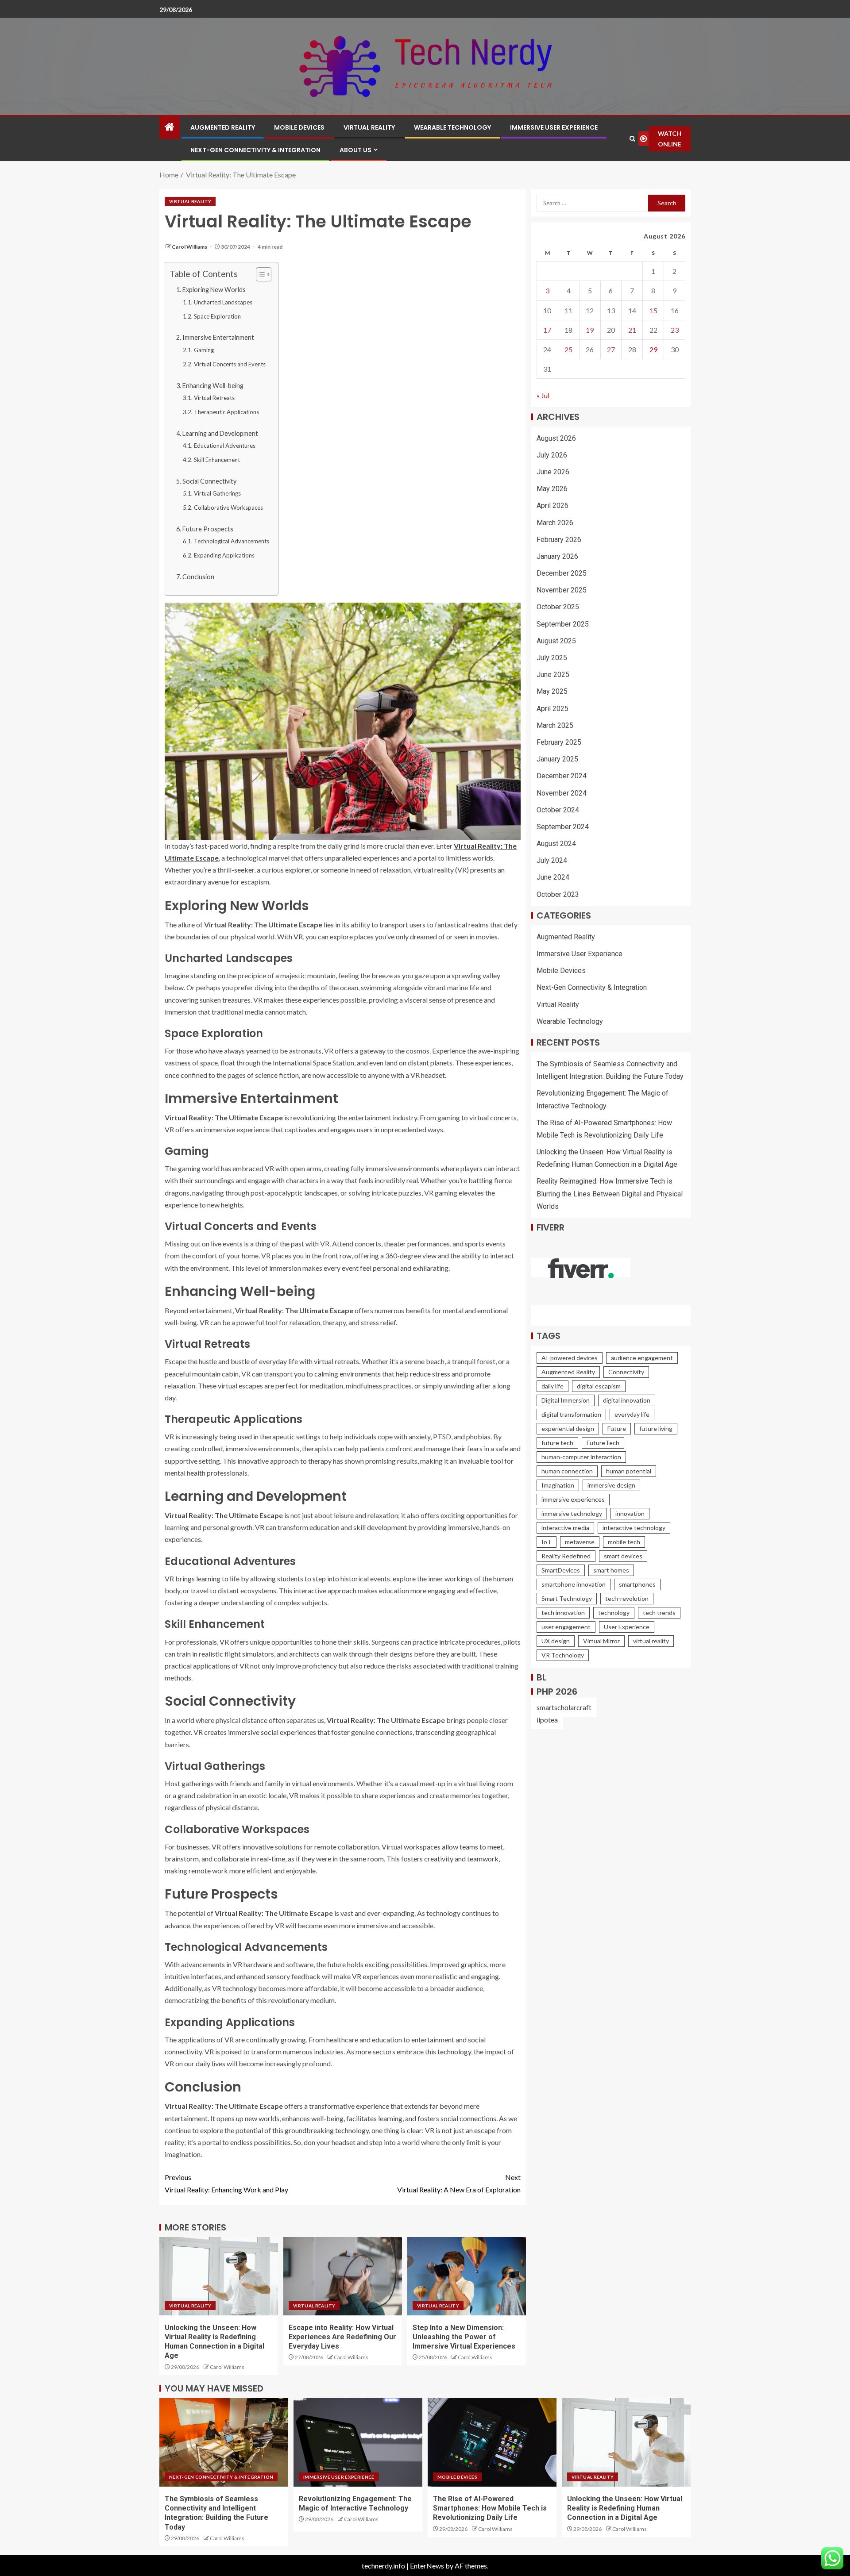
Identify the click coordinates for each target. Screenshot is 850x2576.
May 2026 (552, 489)
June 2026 (553, 472)
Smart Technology (567, 1598)
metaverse (580, 1542)
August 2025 (556, 641)
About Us (355, 150)
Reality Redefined (566, 1556)
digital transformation (571, 1414)
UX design (556, 1641)
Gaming (204, 350)
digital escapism (599, 1386)
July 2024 (552, 860)
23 (675, 330)
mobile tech (624, 1542)
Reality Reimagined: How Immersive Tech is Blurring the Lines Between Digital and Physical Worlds (610, 1194)
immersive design (611, 1485)
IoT (547, 1542)
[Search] (632, 139)
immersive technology (572, 1513)
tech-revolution (627, 1598)
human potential (629, 1471)
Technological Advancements (232, 541)
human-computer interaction (581, 1457)
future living (656, 1428)
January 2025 (557, 759)
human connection (567, 1471)
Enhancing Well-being (213, 386)
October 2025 (558, 607)
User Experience (627, 1627)
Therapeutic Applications (226, 412)
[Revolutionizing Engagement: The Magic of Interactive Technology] (358, 2442)
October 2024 (558, 810)
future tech (557, 1443)
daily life (552, 1386)
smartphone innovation (574, 1584)
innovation (630, 1513)
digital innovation (627, 1400)
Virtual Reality (369, 127)
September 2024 (563, 827)
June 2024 (553, 878)
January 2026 (557, 556)
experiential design (568, 1428)
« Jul (543, 396)
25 (568, 349)
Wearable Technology (452, 127)
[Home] (170, 127)
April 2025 (552, 709)
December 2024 (562, 776)
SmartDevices (561, 1570)
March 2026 (555, 523)
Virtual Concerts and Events (230, 364)
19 (590, 330)
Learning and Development (220, 433)
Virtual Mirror (601, 1641)
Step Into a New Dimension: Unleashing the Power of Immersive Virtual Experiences (464, 2337)
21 (632, 330)
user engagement (566, 1627)
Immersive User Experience (554, 127)
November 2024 (562, 793)
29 (653, 349)
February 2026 (559, 540)
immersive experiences (573, 1499)
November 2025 (562, 590)
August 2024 (556, 844)
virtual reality (651, 1641)
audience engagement (642, 1358)
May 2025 (552, 692)
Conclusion (198, 577)
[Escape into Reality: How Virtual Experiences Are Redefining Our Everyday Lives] (343, 2276)
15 (653, 310)
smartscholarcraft (564, 1707)
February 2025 (559, 742)
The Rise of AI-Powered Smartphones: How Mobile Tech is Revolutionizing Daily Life (490, 2508)
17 (547, 330)
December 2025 (562, 573)
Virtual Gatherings (217, 493)
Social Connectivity (209, 481)
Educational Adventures (225, 446)
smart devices (623, 1556)
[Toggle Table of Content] (259, 274)
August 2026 (556, 438)
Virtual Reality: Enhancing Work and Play (226, 2183)
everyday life (632, 1414)
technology (614, 1613)
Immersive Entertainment (218, 337)
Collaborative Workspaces (228, 508)
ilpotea (547, 1720)
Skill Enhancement (217, 460)
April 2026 (552, 506)
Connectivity (626, 1372)
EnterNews (427, 2566)
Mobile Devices (299, 127)
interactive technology (634, 1528)
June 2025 (553, 675)
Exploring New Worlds (214, 290)
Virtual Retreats (214, 398)
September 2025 (563, 624)
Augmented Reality (223, 127)
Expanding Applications (224, 555)
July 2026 (552, 455)
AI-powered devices (570, 1358)
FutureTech (603, 1443)
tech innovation (563, 1613)
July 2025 (552, 658)
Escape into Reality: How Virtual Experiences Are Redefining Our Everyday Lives (342, 2337)
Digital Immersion (566, 1400)
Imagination (558, 1485)
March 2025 (555, 725)
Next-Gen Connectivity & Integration (255, 150)
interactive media (565, 1528)
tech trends (659, 1613)
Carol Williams (190, 247)
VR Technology (563, 1655)
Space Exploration (217, 316)
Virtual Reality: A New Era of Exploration (459, 2183)
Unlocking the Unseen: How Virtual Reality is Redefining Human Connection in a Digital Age (625, 2508)
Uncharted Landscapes (223, 302)
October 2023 (558, 894)
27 (611, 349)
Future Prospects (208, 529)
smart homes (611, 1570)
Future (617, 1428)
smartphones (637, 1584)
